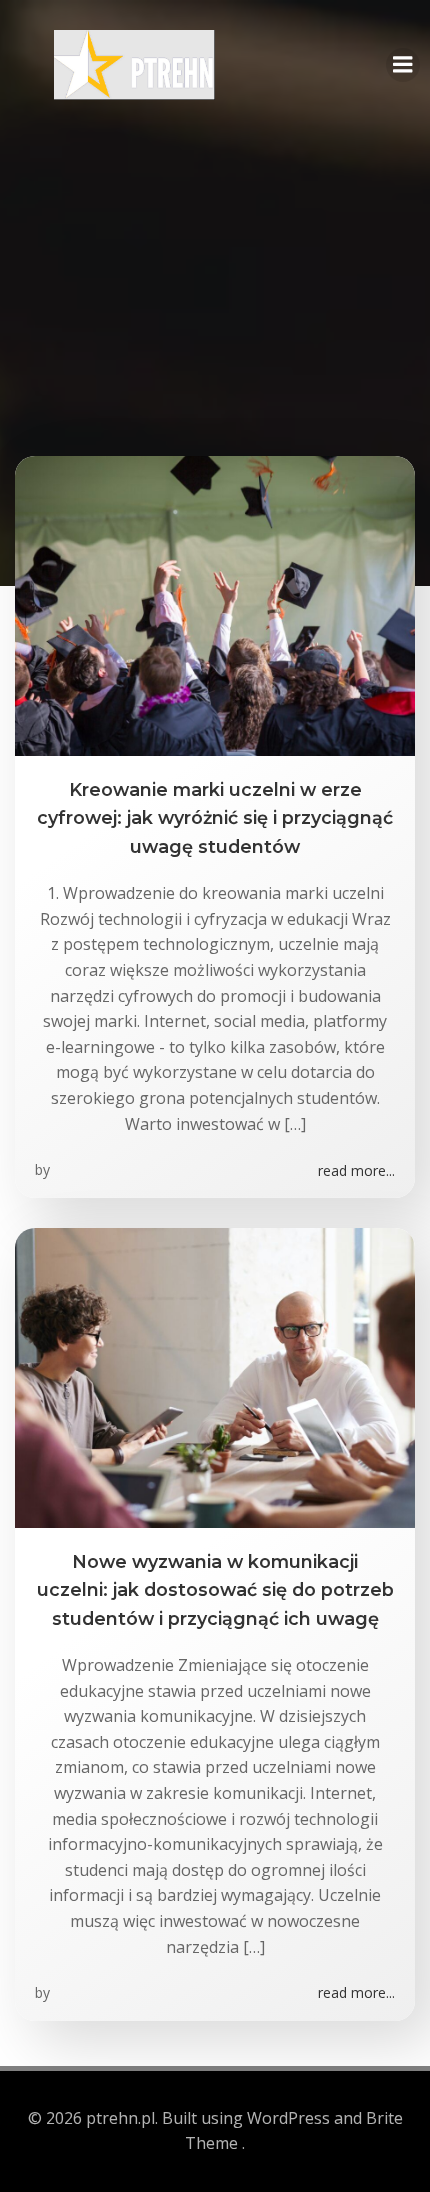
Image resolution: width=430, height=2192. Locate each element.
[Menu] (403, 65)
